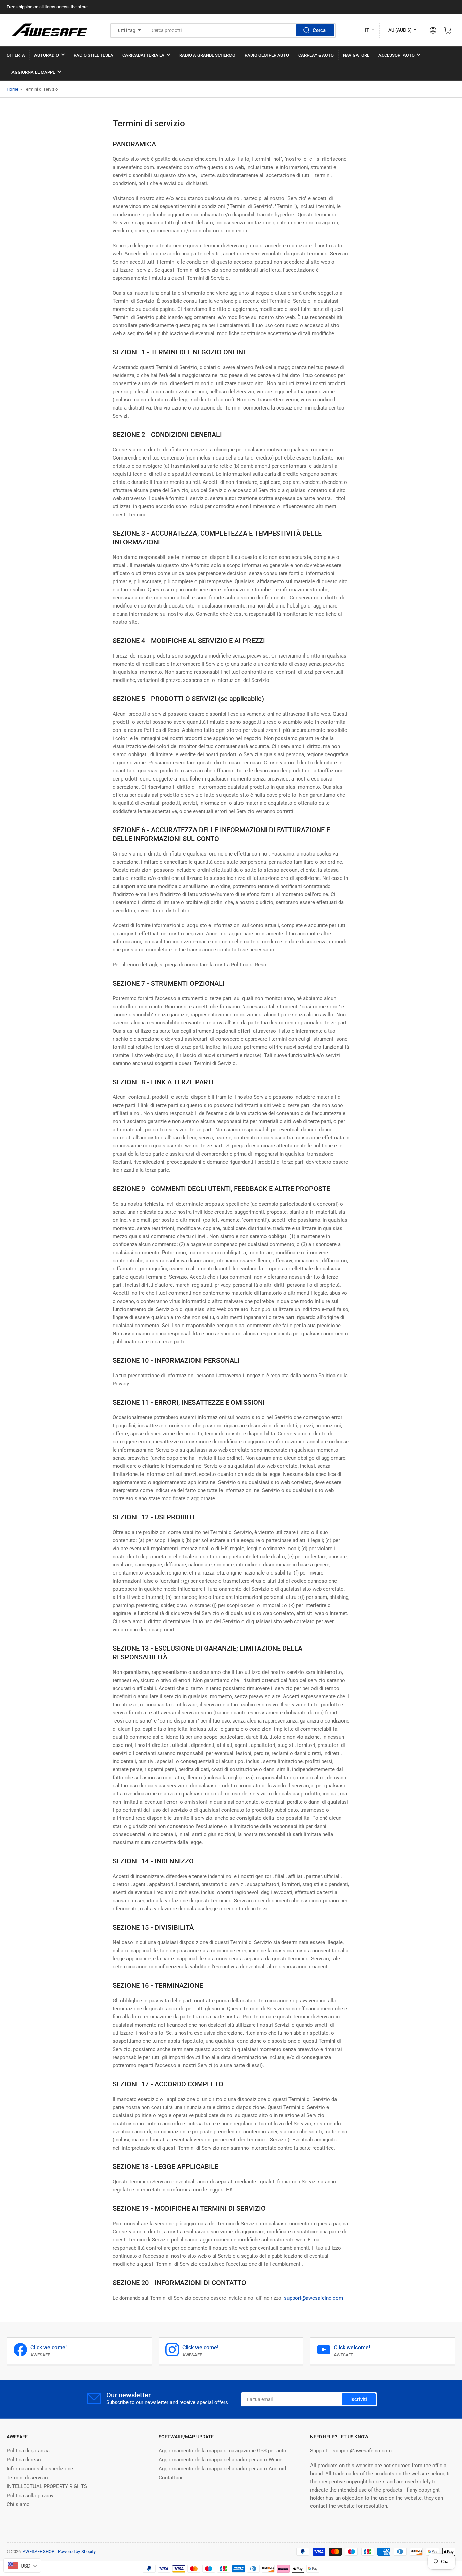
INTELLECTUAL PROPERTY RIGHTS (47, 2486)
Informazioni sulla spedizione (40, 2469)
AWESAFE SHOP (39, 2552)
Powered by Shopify (77, 2552)
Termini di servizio (27, 2478)
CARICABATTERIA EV (143, 55)
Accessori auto (397, 55)
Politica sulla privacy (30, 2496)
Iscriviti (359, 2399)
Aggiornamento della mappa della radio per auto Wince (221, 2460)
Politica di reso (24, 2460)
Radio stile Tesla (94, 55)
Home (13, 89)
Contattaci (170, 2478)
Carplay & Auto (316, 55)
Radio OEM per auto (267, 55)
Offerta (16, 55)
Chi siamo (18, 2504)
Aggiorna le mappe (33, 72)
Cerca (319, 30)
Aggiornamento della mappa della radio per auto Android (222, 2469)
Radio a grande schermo (207, 55)
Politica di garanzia (28, 2451)
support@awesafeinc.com (314, 2298)
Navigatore (356, 55)
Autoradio (47, 55)
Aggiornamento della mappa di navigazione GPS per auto (223, 2451)
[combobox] (241, 30)
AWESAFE (343, 2355)
